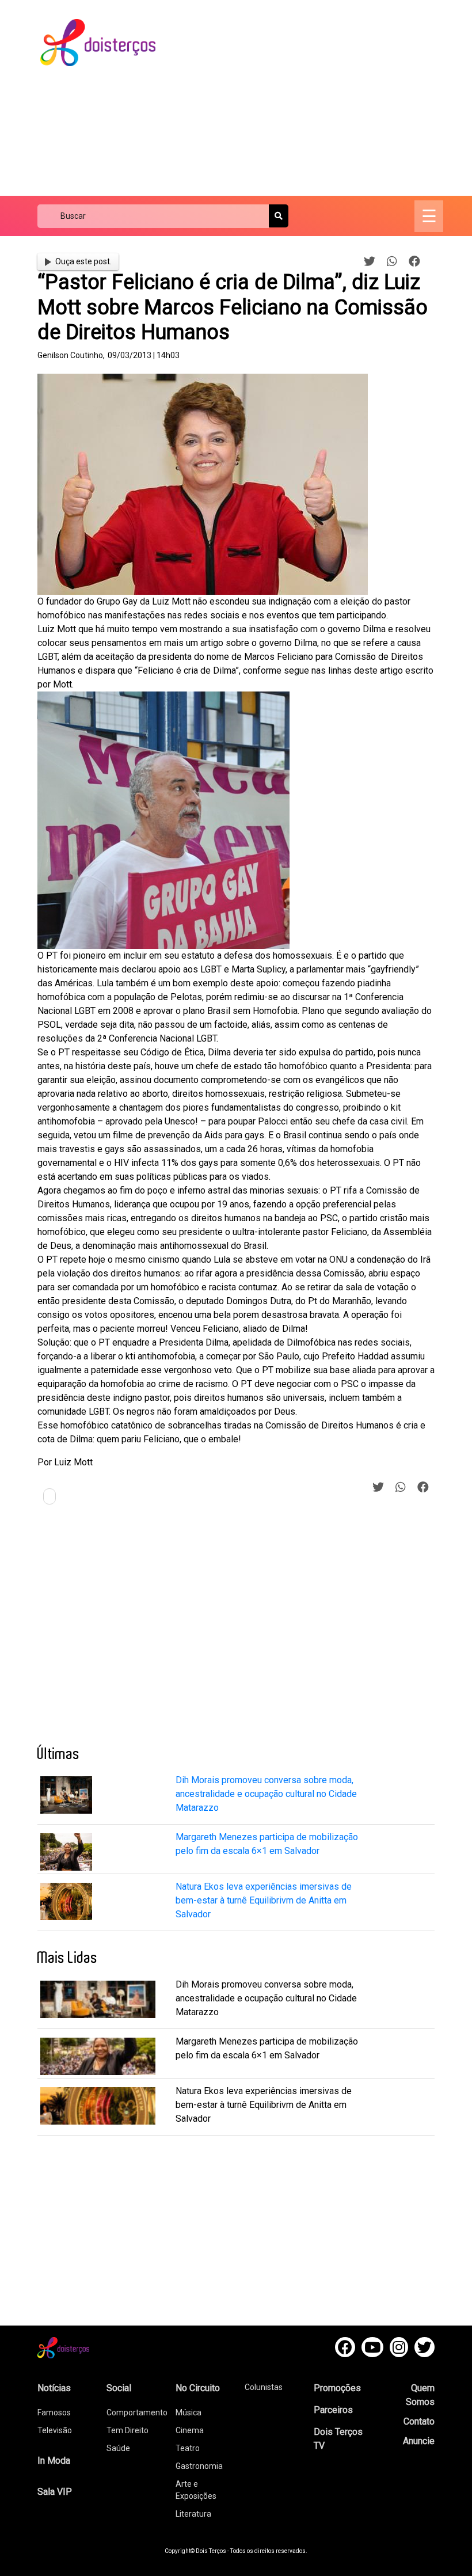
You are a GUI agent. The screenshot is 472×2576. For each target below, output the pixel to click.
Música (189, 2412)
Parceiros (333, 2410)
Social (119, 2388)
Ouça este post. (83, 261)
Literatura (193, 2514)
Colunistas (264, 2387)
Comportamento (137, 2412)
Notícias (54, 2388)
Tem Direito (127, 2430)
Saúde (118, 2448)
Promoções (337, 2388)
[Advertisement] (324, 98)
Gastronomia (199, 2466)
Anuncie (419, 2441)
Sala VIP (55, 2492)
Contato (419, 2421)
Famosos (54, 2412)
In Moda (54, 2461)
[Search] (279, 216)
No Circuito (198, 2388)
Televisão (55, 2430)
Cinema (190, 2430)
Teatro (188, 2448)
